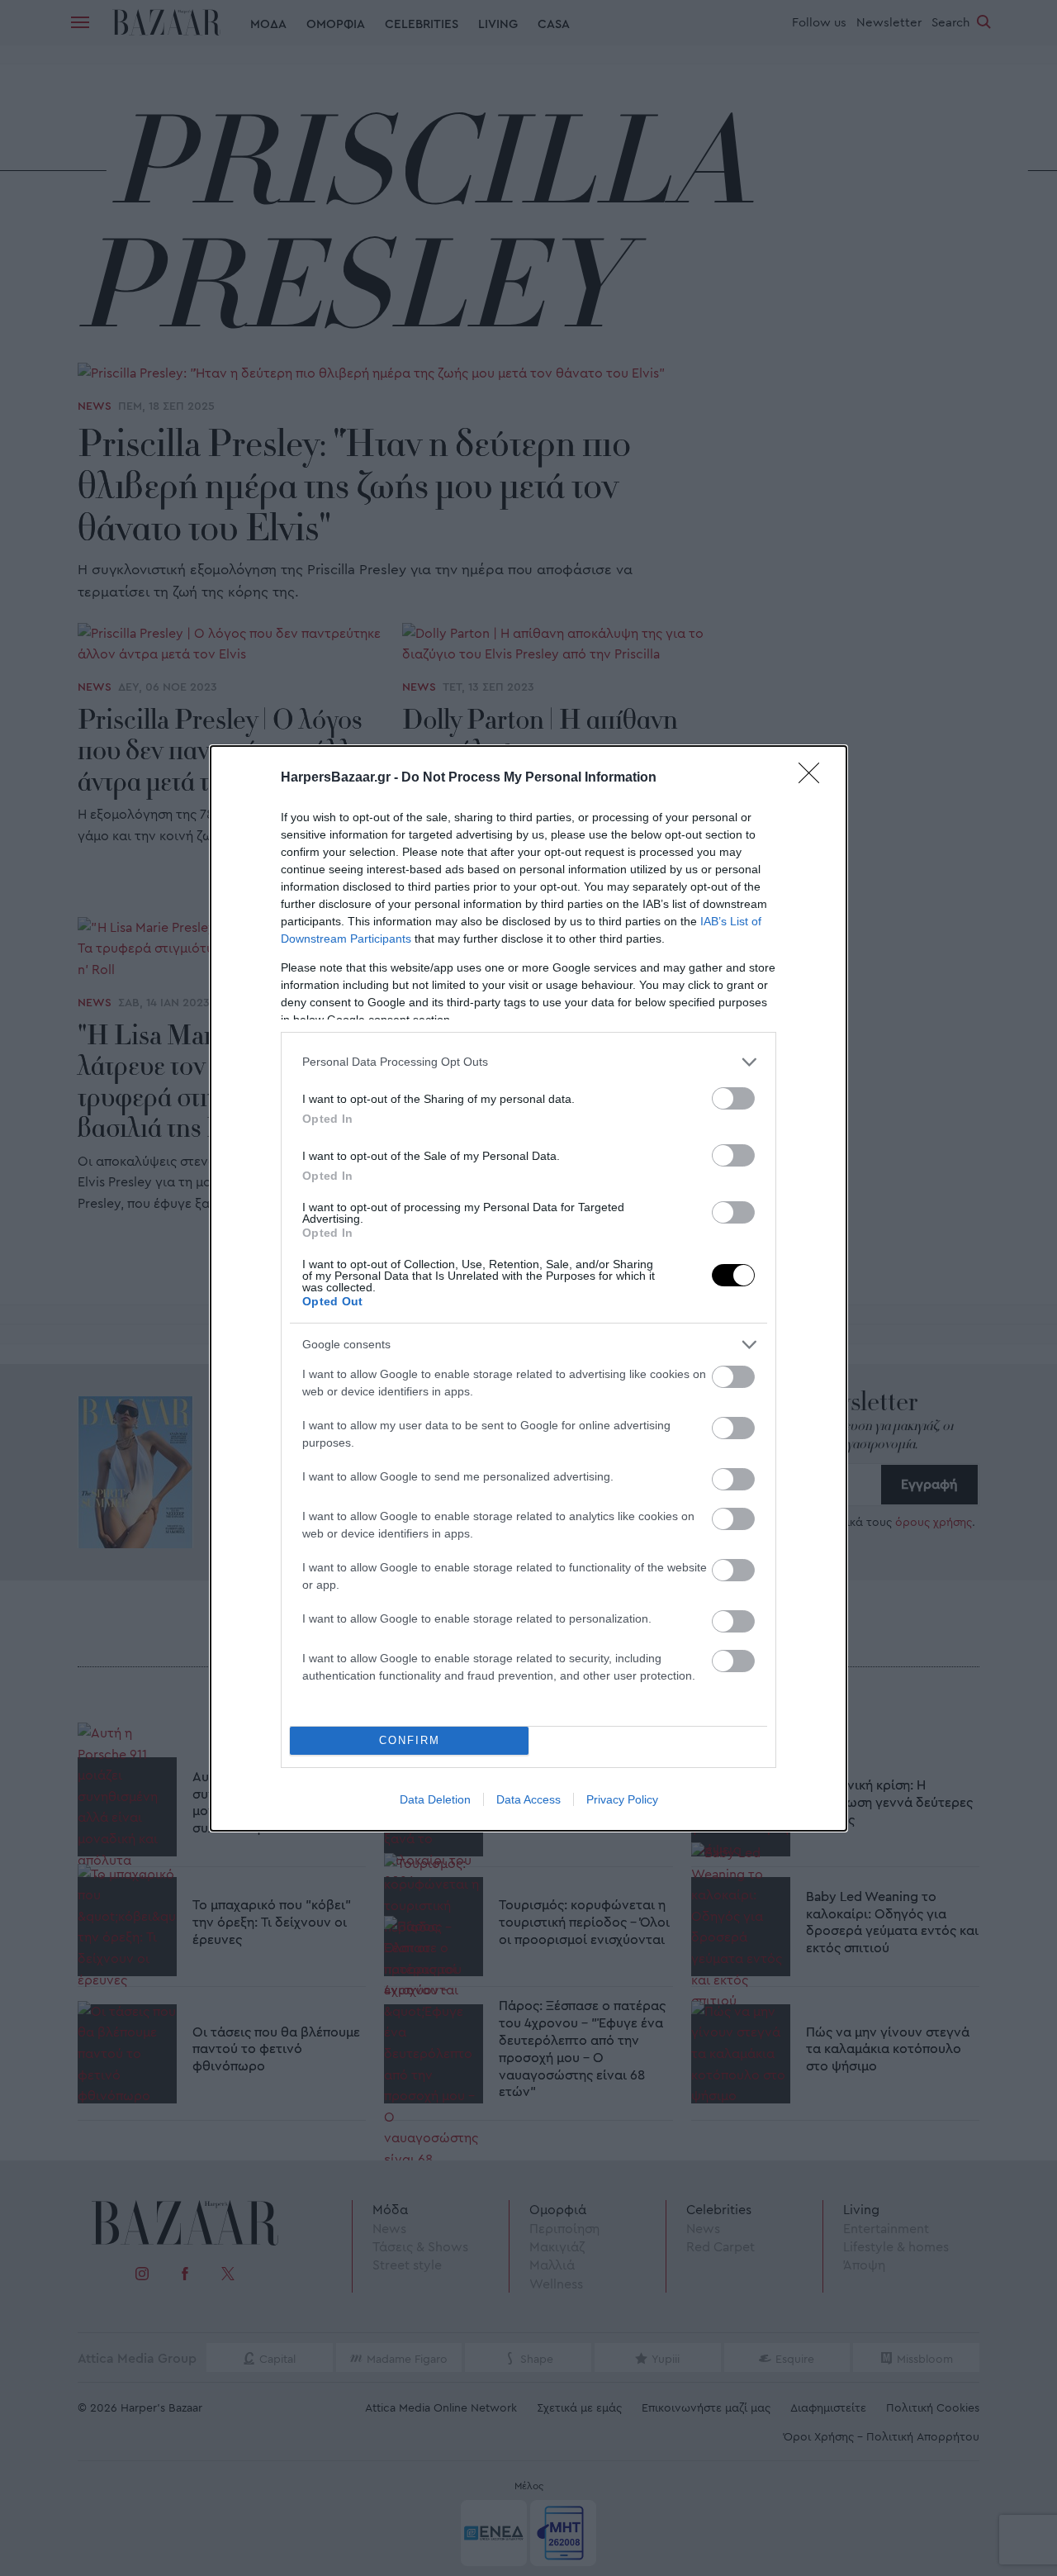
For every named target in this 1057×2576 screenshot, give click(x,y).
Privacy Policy (622, 1799)
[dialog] (528, 1288)
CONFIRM (410, 1740)
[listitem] (528, 1062)
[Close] (814, 778)
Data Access (528, 1799)
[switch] (733, 1098)
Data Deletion (435, 1799)
